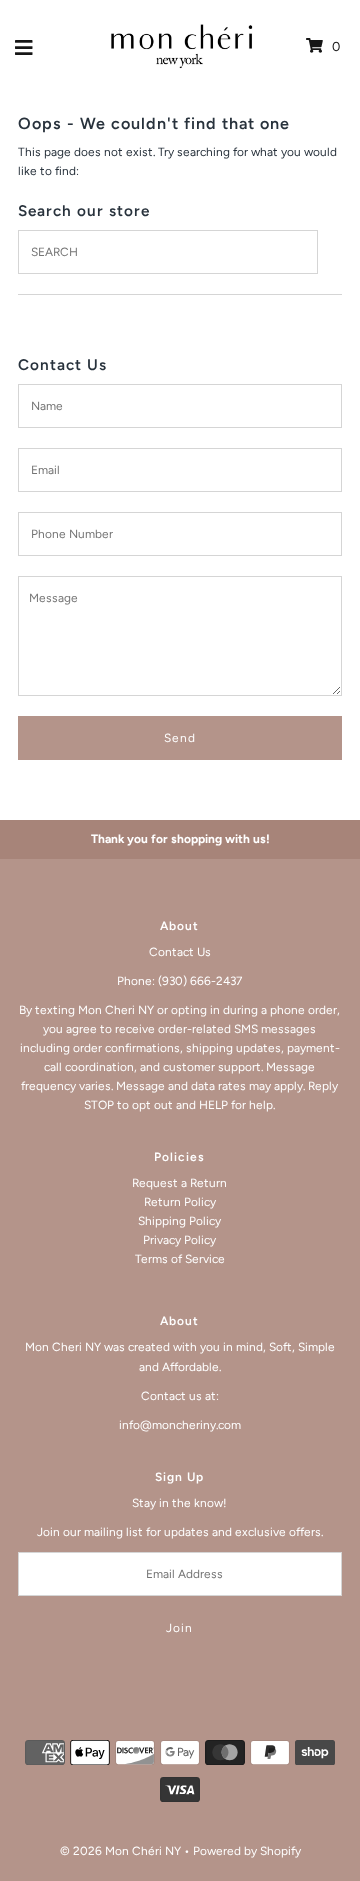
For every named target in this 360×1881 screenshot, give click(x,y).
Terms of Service (180, 1259)
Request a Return (179, 1183)
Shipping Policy (179, 1221)
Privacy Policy (179, 1240)
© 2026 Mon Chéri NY (120, 1851)
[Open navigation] (24, 47)
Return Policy (180, 1202)
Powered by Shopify (247, 1851)
